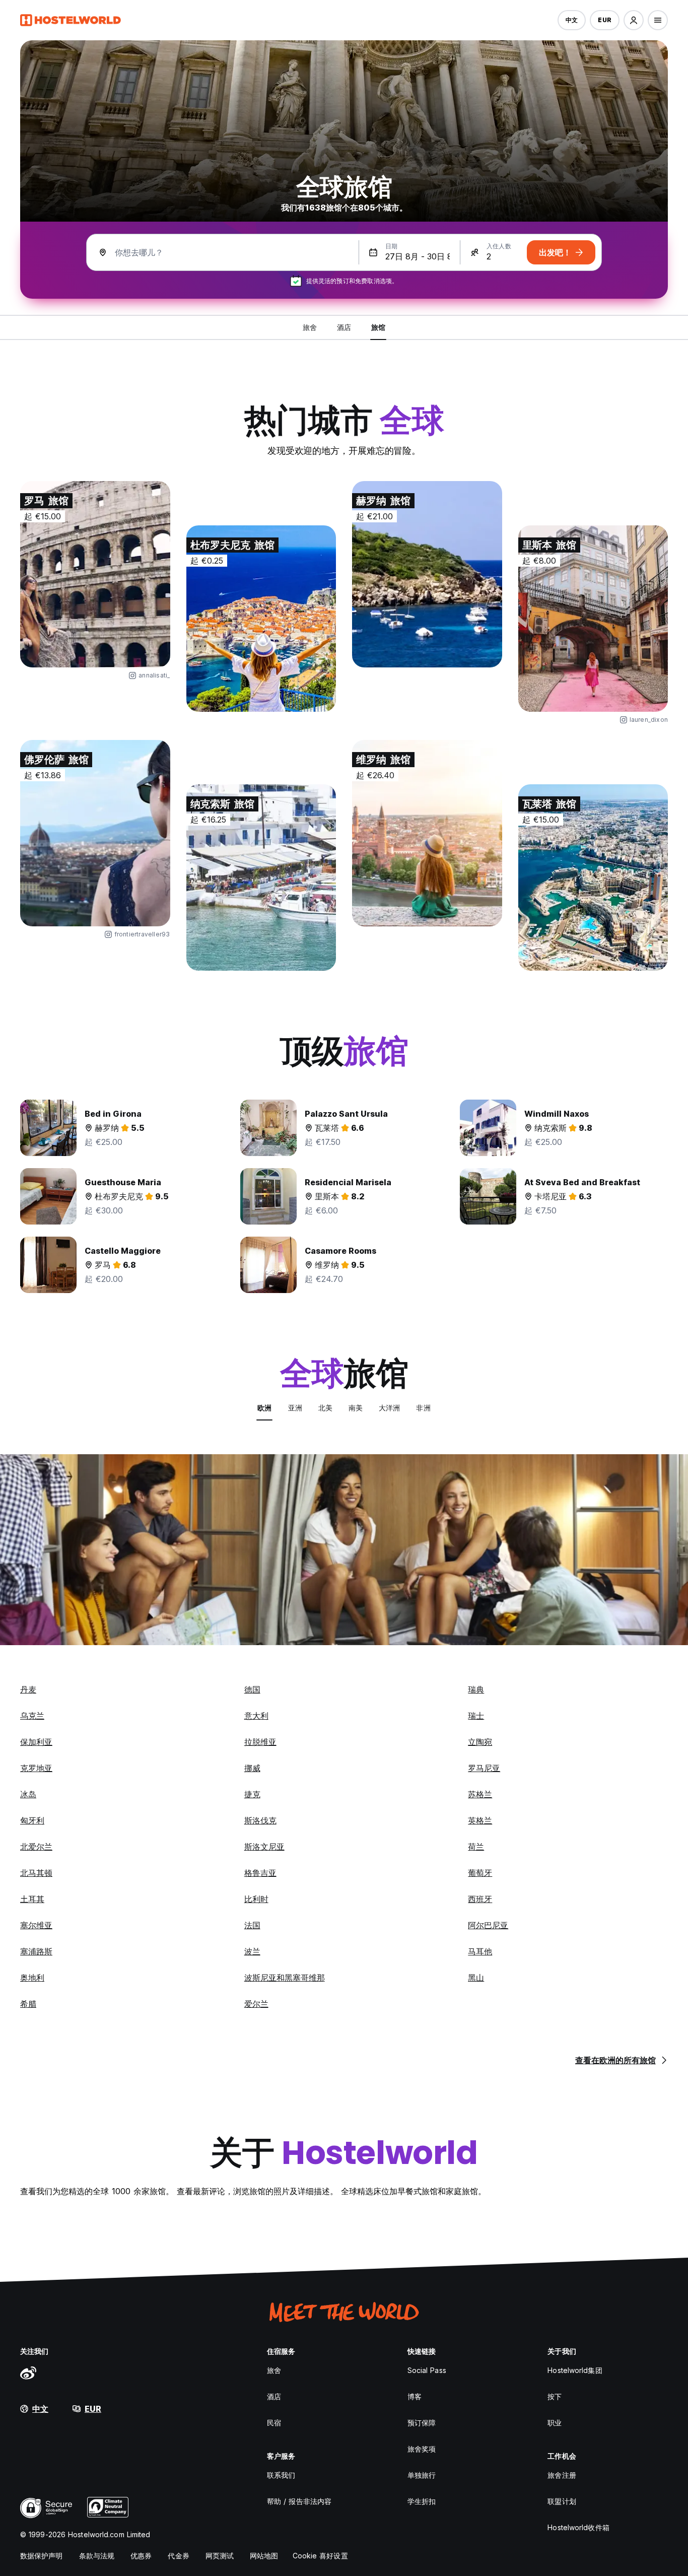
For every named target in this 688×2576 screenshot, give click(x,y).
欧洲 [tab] (264, 1408)
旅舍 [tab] (310, 327)
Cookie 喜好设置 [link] (320, 2556)
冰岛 (28, 1794)
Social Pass (427, 2370)
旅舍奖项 (422, 2449)
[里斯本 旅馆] (593, 619)
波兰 (252, 1951)
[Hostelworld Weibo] (28, 2372)
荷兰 (476, 1847)
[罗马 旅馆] (95, 574)
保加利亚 (36, 1742)
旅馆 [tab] (378, 327)
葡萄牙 (480, 1873)
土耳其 (32, 1899)
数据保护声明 (42, 2556)
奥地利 (32, 1978)
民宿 (274, 2423)
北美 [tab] (325, 1408)
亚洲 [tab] (295, 1408)
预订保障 (422, 2423)
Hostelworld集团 (575, 2370)
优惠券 (141, 2556)
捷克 (252, 1794)
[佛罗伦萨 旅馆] (95, 833)
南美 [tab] (356, 1408)
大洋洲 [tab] (389, 1408)
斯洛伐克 (260, 1820)
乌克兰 (32, 1716)
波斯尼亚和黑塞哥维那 (285, 1978)
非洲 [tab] (423, 1408)
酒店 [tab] (344, 327)
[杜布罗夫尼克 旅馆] (261, 619)
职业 (555, 2423)
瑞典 (476, 1689)
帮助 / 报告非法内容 (299, 2501)
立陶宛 (480, 1742)
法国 (252, 1925)
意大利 (256, 1716)
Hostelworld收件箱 (578, 2527)
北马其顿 (36, 1873)
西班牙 (480, 1899)
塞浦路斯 (36, 1951)
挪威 (252, 1768)
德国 (252, 1689)
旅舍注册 (562, 2475)
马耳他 (480, 1951)
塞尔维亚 (36, 1925)
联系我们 (281, 2475)
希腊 (28, 2004)
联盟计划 (562, 2501)
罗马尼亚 (484, 1768)
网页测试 (220, 2556)
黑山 (476, 1978)
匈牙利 (32, 1820)
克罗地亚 (36, 1768)
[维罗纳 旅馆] (427, 833)
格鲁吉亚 (260, 1873)
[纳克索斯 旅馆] (261, 877)
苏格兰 (480, 1794)
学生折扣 (422, 2501)
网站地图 (264, 2556)
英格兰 (480, 1820)
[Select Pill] (634, 20)
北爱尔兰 (36, 1847)
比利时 (256, 1899)
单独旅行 (422, 2475)
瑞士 (476, 1716)
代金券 (178, 2556)
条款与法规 (97, 2556)
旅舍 (274, 2370)
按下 (555, 2396)
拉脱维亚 (260, 1742)
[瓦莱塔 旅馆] (593, 877)
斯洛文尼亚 (264, 1847)
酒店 (274, 2396)
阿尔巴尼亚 (488, 1925)
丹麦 (28, 1689)
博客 (415, 2396)
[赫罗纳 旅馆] (427, 574)
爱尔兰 (256, 2004)
